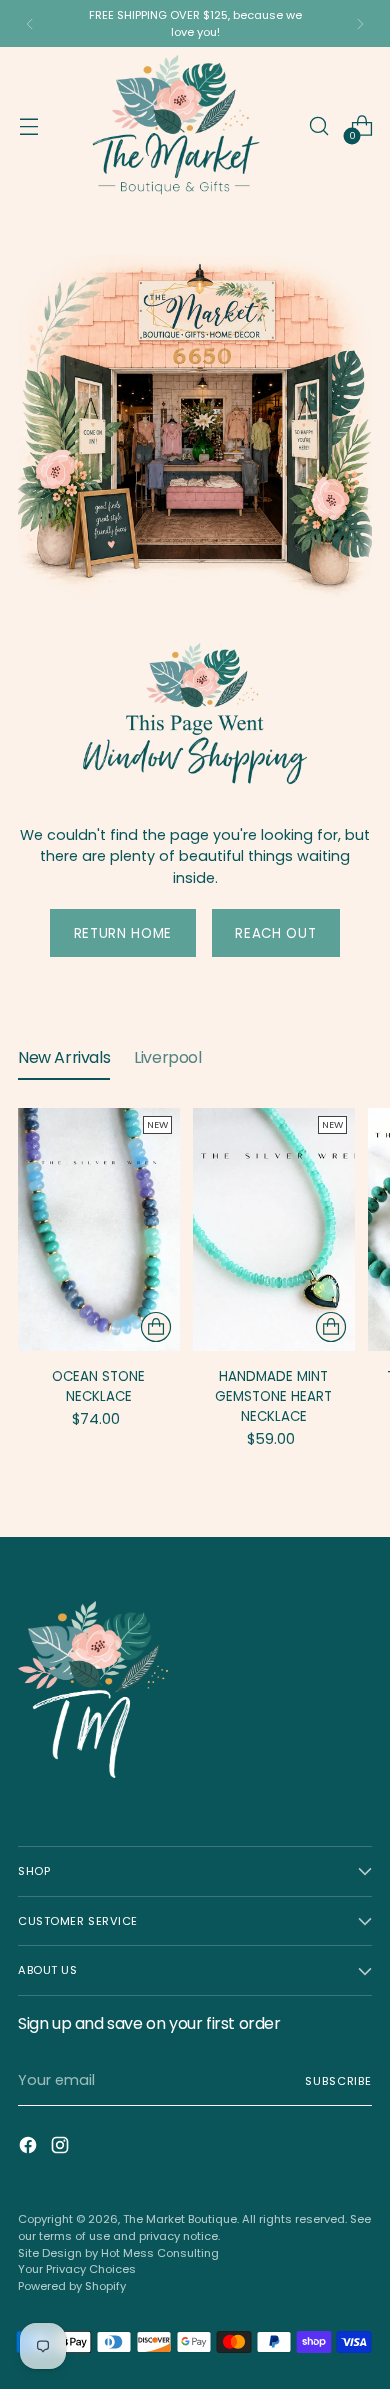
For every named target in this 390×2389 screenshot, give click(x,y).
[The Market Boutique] (173, 126)
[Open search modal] (318, 126)
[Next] (360, 23)
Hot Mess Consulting (160, 2253)
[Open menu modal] (28, 126)
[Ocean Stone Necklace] (99, 1229)
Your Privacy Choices (77, 2269)
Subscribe (338, 2081)
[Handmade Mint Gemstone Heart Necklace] (274, 1229)
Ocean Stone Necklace (98, 1386)
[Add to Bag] (156, 1327)
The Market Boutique (180, 2219)
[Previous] (30, 23)
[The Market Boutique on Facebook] (30, 2148)
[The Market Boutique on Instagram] (62, 2148)
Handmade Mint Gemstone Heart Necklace (273, 1396)
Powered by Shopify (72, 2286)
